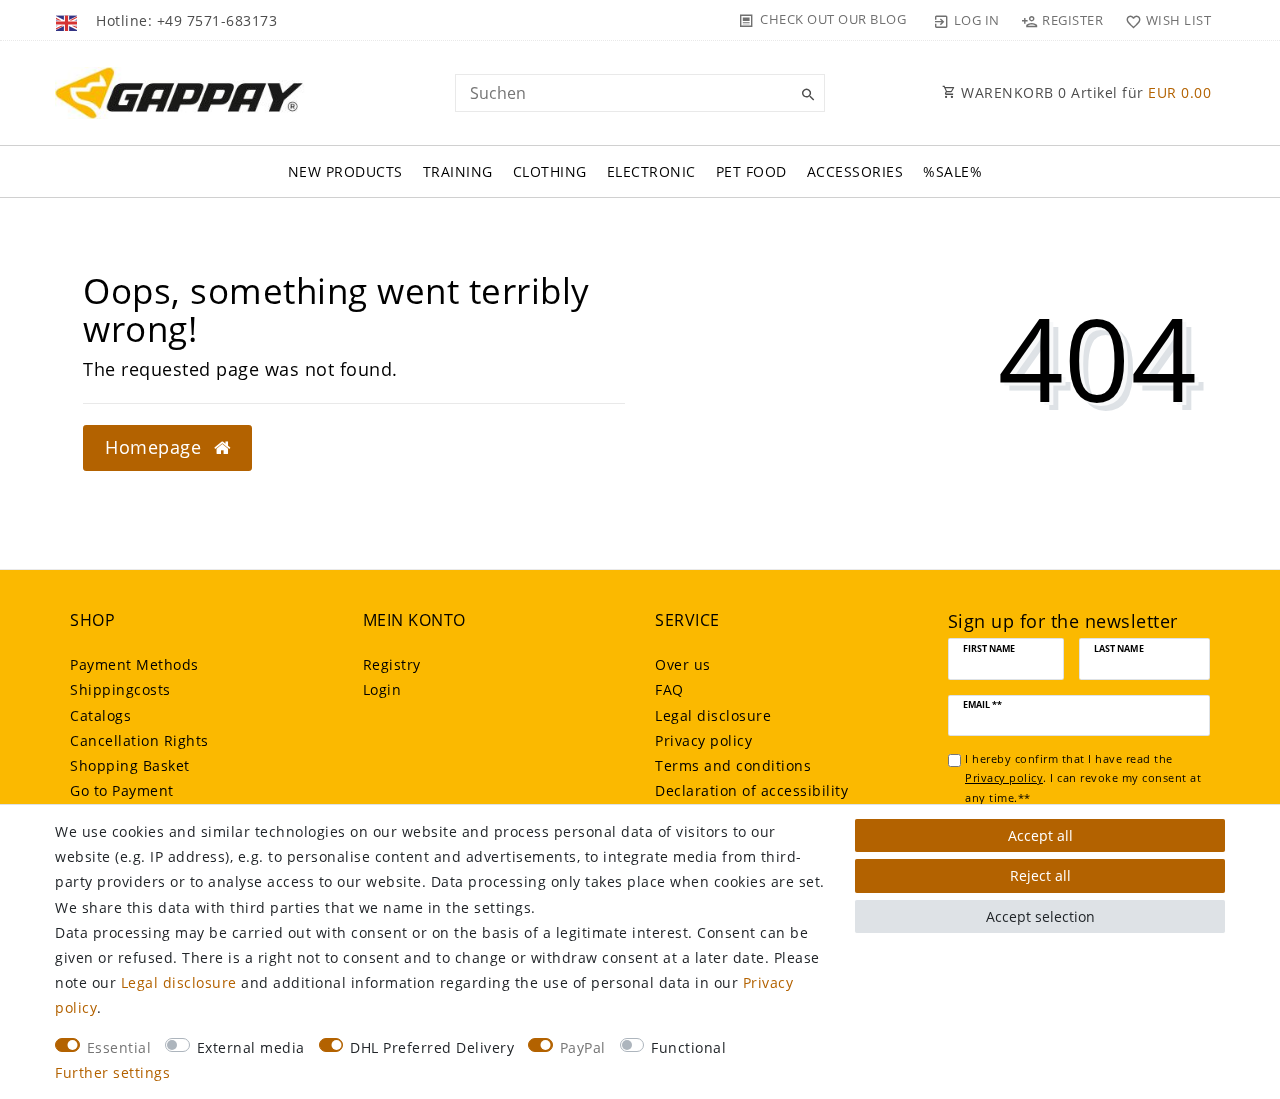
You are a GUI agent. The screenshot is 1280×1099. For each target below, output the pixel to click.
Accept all (1040, 835)
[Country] (68, 20)
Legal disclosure (713, 715)
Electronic (651, 171)
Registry (392, 664)
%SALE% (952, 171)
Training (458, 171)
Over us (683, 664)
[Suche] (805, 95)
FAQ (669, 689)
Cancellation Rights (139, 740)
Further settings (112, 1072)
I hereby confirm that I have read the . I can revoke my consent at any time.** (1083, 778)
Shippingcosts (120, 689)
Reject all (1040, 875)
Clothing (550, 171)
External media (251, 1047)
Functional (688, 1047)
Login (382, 689)
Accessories (855, 171)
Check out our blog (833, 19)
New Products (345, 171)
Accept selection (1040, 916)
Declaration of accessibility (751, 790)
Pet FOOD (751, 171)
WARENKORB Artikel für (1084, 92)
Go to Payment (122, 790)
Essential (119, 1047)
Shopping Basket (130, 765)
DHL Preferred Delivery (432, 1047)
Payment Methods (134, 664)
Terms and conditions (733, 765)
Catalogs (100, 715)
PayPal (583, 1047)
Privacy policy (703, 740)
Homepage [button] (156, 447)
